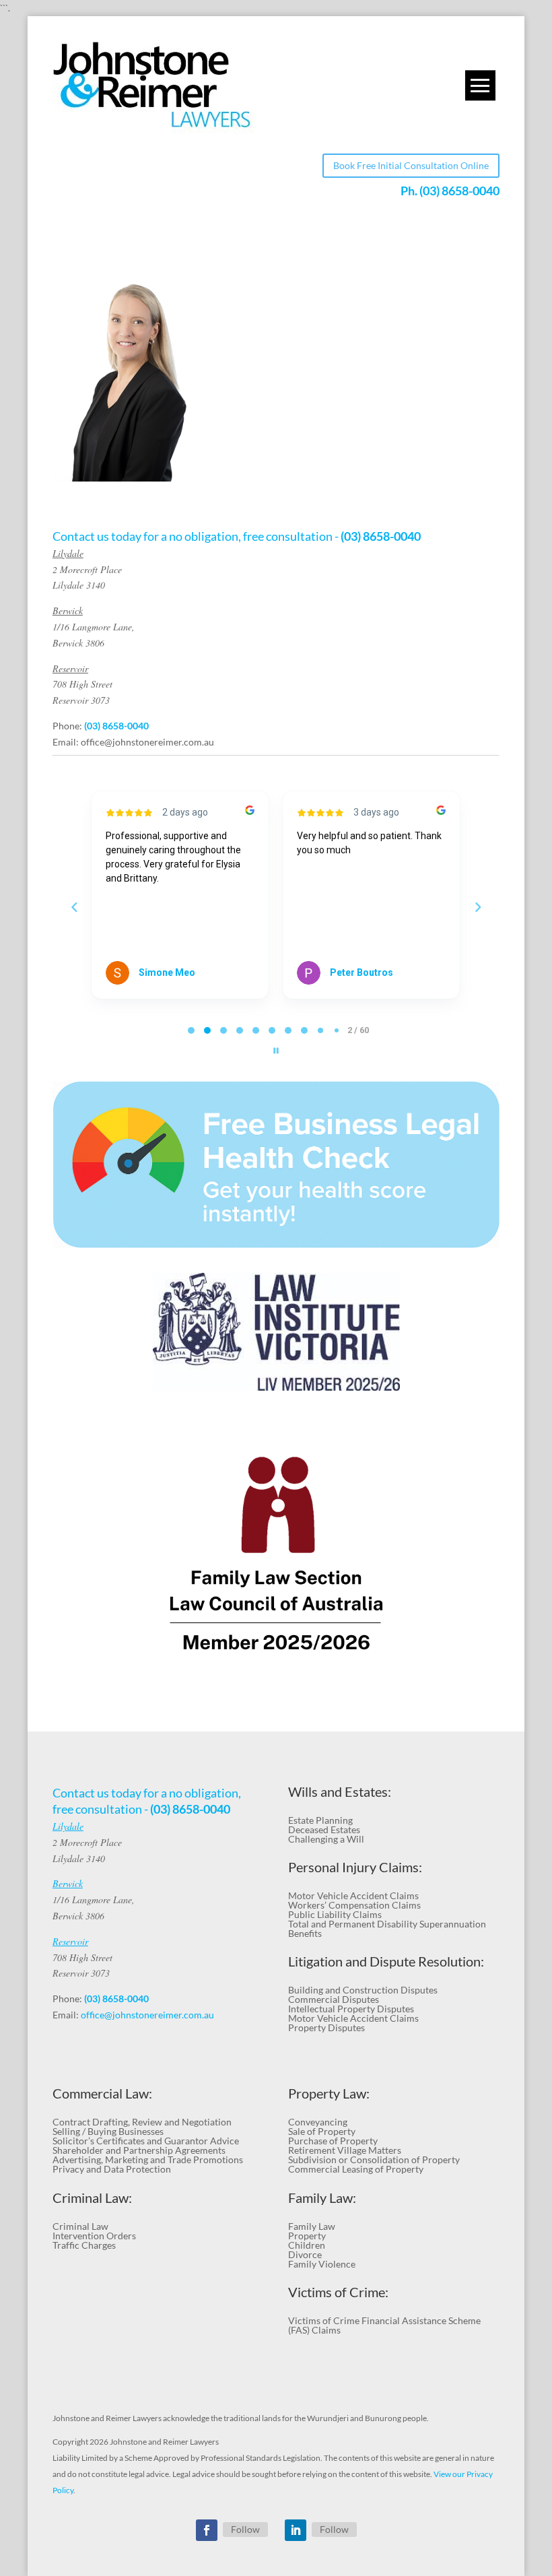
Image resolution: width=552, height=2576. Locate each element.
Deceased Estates (324, 1829)
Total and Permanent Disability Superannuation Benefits (387, 1928)
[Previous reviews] (74, 907)
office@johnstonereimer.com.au (147, 742)
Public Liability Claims (335, 1914)
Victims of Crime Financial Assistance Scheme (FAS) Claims (384, 2325)
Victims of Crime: (338, 2292)
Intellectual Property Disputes (351, 2009)
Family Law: (322, 2198)
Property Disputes (326, 2027)
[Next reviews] (477, 907)
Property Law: (329, 2093)
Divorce (305, 2254)
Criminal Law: (92, 2198)
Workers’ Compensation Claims (354, 1905)
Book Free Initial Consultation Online (411, 165)
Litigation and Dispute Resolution (384, 1961)
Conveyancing (318, 2122)
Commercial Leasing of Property (356, 2169)
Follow (245, 2529)
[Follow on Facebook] (207, 2530)
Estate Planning (320, 1820)
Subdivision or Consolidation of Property (374, 2159)
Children (307, 2245)
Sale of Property (322, 2131)
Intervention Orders (94, 2236)
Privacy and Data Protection (112, 2169)
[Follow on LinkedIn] (296, 2530)
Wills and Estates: (340, 1792)
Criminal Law (80, 2226)
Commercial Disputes (334, 1999)
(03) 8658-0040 (459, 191)
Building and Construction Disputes (363, 1990)
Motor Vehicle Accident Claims (353, 1895)
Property (307, 2236)
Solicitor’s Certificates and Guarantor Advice (146, 2141)
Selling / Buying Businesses (108, 2131)
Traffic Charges (84, 2245)
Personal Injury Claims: (355, 1867)
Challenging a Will (326, 1839)
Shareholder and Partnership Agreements (139, 2150)
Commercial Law (101, 2093)
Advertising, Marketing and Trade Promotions (148, 2159)
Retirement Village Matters (345, 2150)
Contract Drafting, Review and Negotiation (142, 2122)
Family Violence (322, 2264)
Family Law (312, 2226)
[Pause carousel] (276, 1051)
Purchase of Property (333, 2141)
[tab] (191, 1030)
